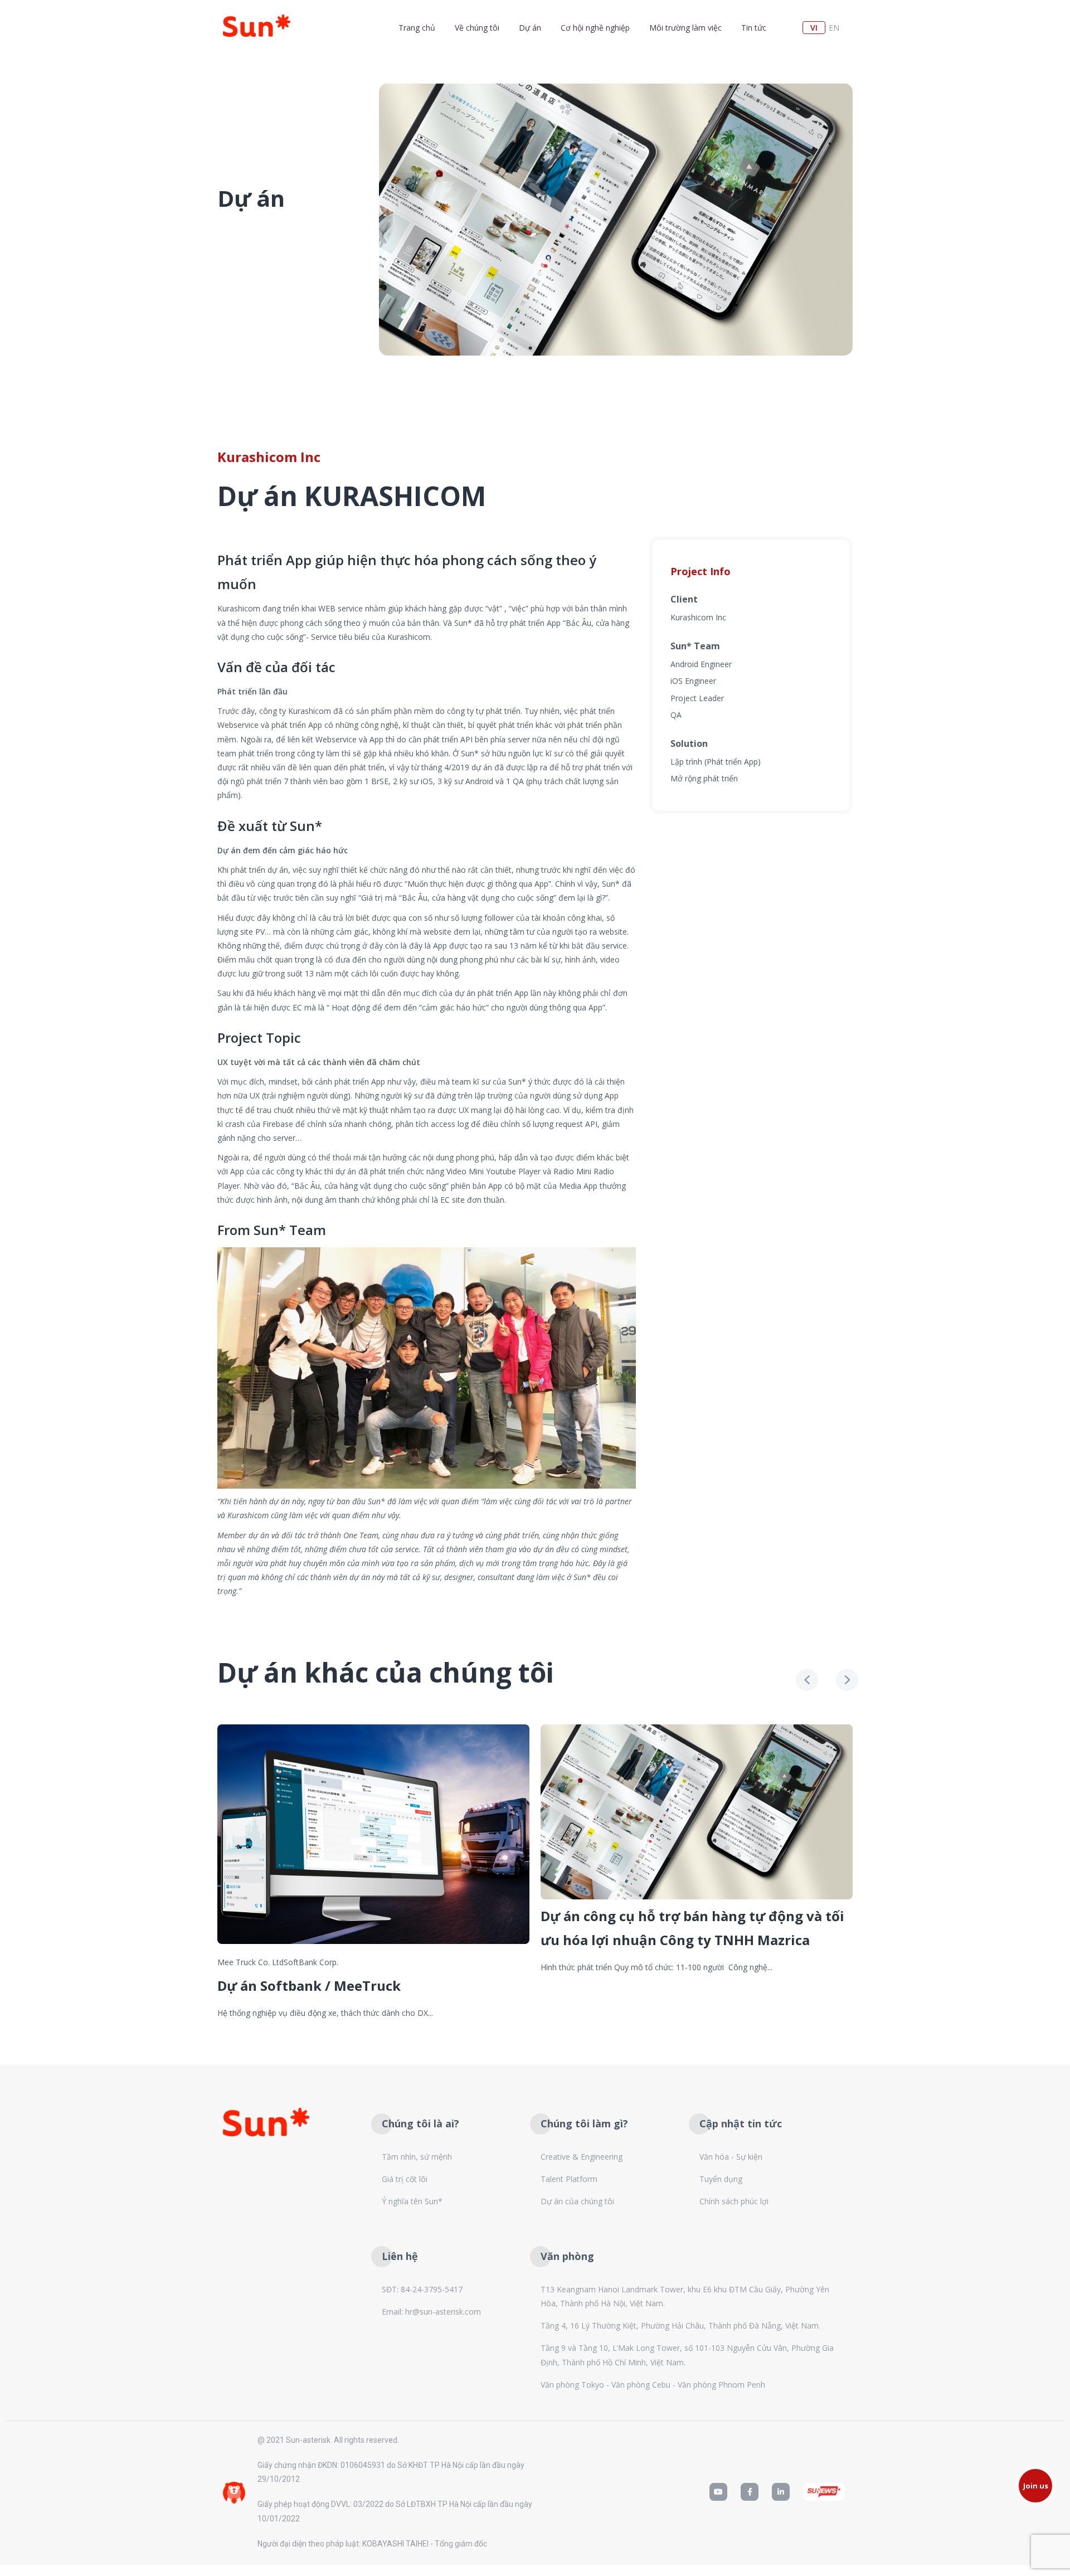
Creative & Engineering (582, 2157)
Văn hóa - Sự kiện (731, 2157)
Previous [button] (807, 1680)
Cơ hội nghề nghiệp (595, 28)
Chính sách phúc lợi (734, 2201)
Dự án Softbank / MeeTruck (309, 1986)
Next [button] (847, 1680)
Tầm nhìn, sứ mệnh (417, 2157)
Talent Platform (569, 2179)
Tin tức (754, 28)
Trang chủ (417, 28)
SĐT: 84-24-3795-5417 (422, 2289)
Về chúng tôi (477, 28)
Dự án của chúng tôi (577, 2201)
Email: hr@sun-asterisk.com (431, 2312)
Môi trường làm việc (685, 28)
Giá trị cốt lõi (405, 2179)
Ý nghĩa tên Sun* (412, 2201)
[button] (1035, 2486)
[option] (616, 219)
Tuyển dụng (721, 2179)
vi (814, 28)
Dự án (530, 28)
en (834, 28)
